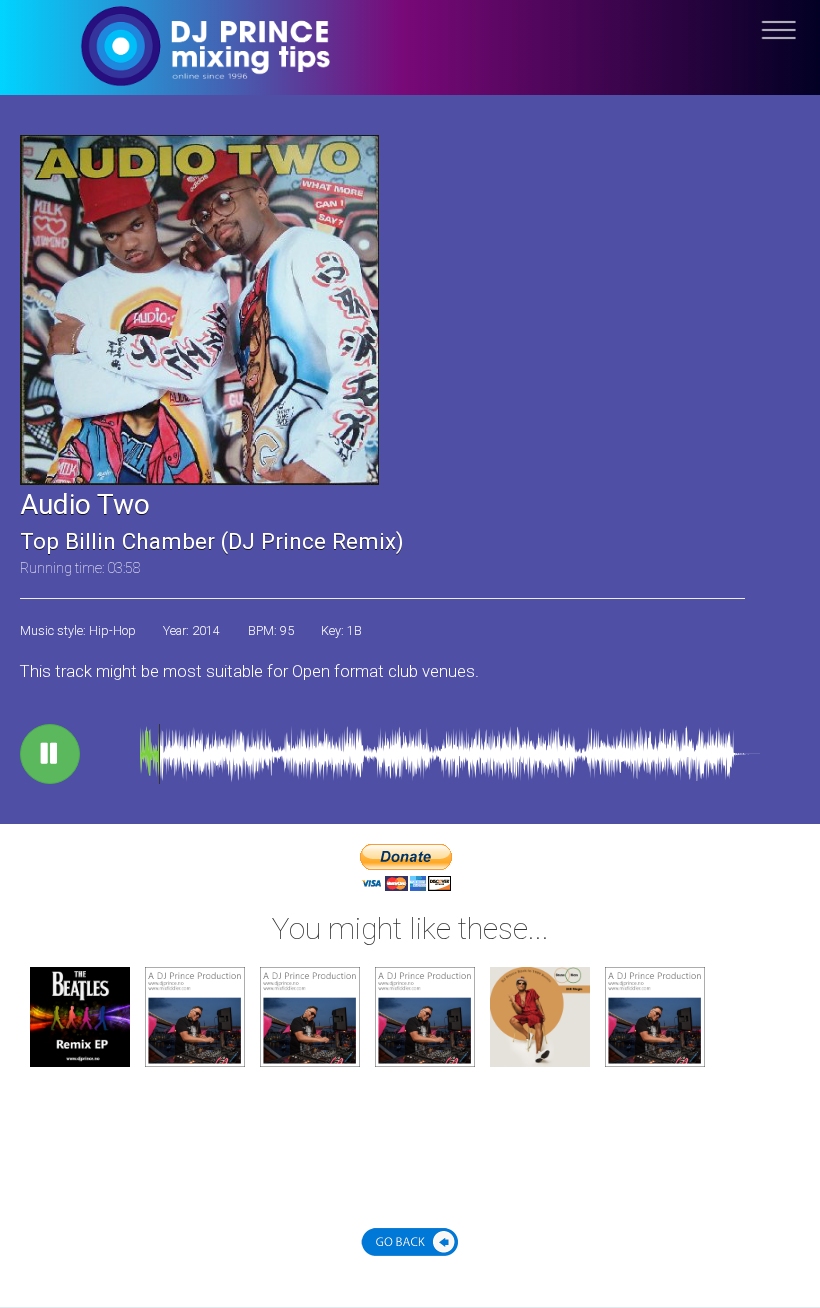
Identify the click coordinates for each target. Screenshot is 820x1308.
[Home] (410, 62)
